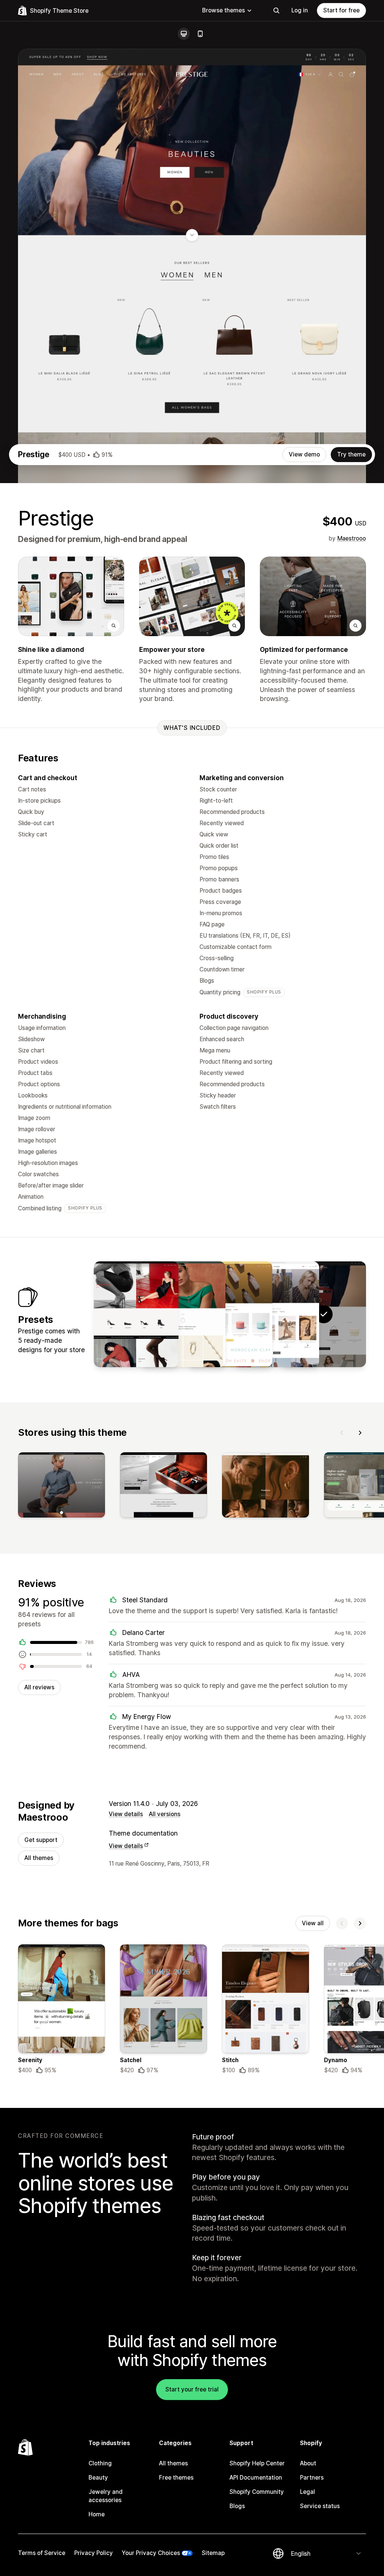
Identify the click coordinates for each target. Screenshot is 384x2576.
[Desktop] (184, 34)
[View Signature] (136, 1314)
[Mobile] (200, 34)
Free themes (176, 2478)
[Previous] (342, 1433)
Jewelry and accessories (106, 2496)
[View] (61, 1486)
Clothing (100, 2463)
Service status (320, 2506)
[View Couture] (277, 1314)
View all (313, 1923)
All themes (39, 1858)
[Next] (360, 1433)
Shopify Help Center (257, 2463)
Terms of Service (42, 2553)
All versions (165, 1814)
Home (97, 2514)
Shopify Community (257, 2492)
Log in (300, 10)
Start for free (341, 10)
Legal (307, 2492)
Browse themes (223, 10)
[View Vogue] (230, 1314)
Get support (41, 1840)
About (308, 2463)
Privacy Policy (94, 2553)
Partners (312, 2478)
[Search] (276, 11)
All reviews (39, 1687)
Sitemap (213, 2553)
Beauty (98, 2478)
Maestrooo (352, 538)
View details (126, 1814)
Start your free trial (192, 2389)
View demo (304, 454)
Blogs (237, 2506)
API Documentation (256, 2478)
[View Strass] (183, 1314)
